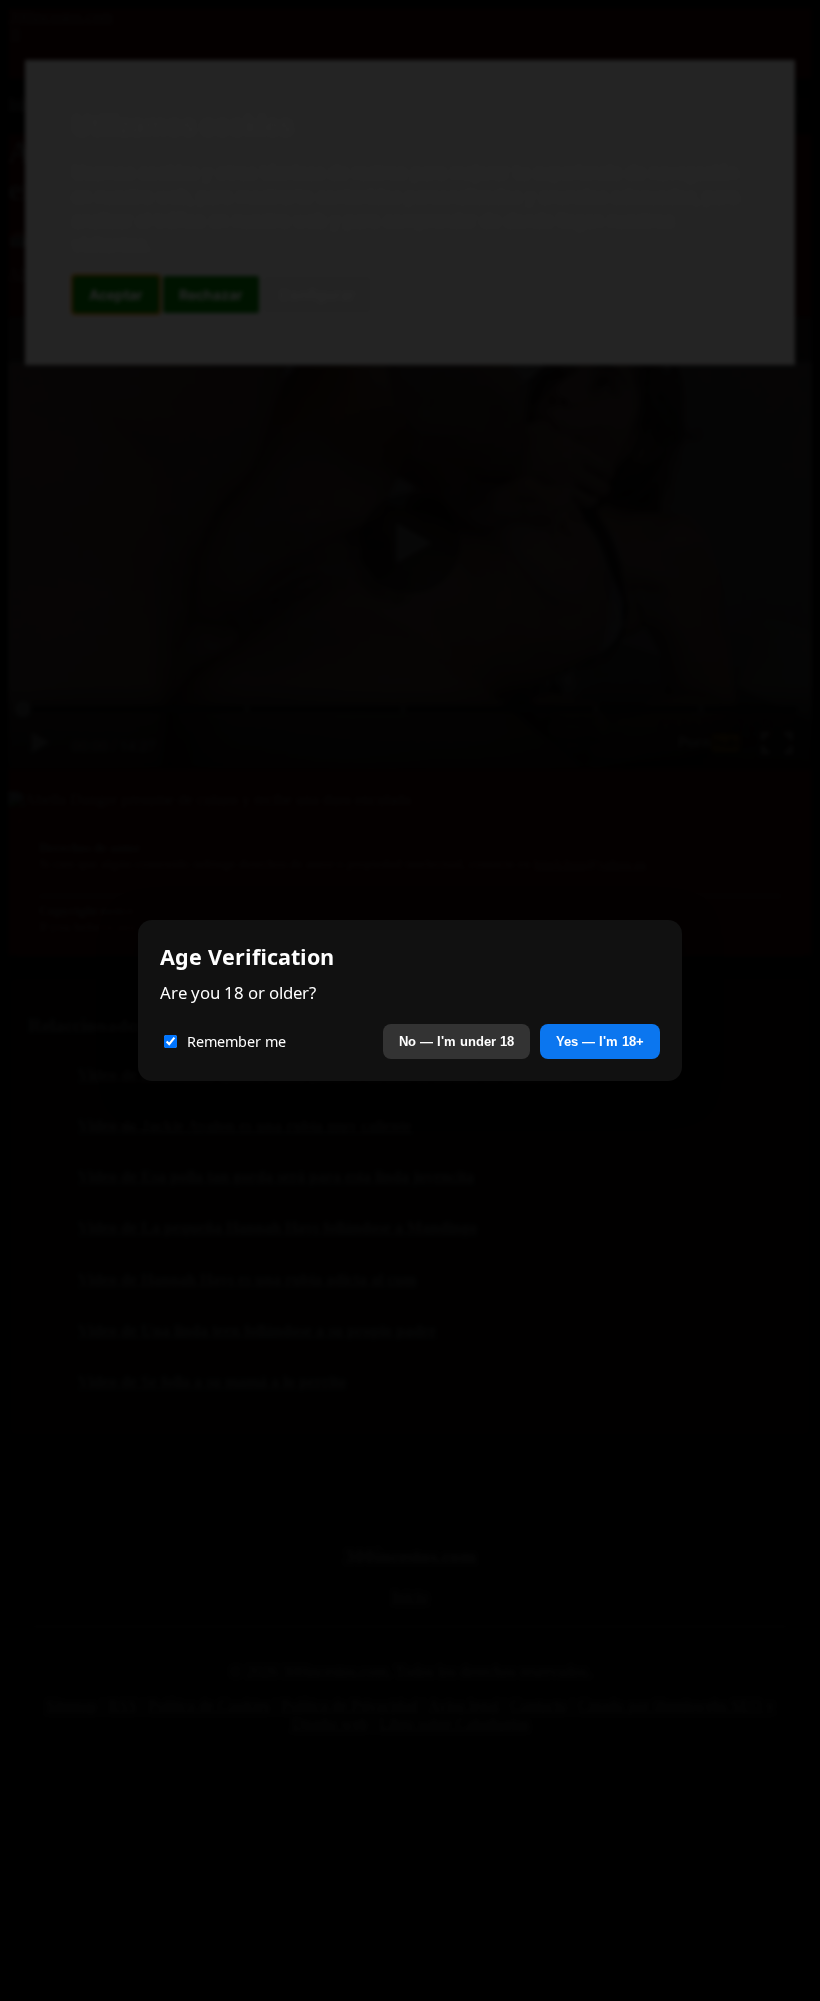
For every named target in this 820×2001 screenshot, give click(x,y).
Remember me (236, 1041)
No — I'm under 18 (456, 1041)
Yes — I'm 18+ (600, 1041)
